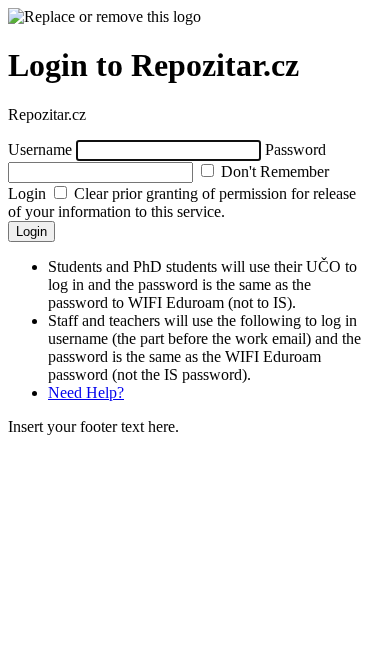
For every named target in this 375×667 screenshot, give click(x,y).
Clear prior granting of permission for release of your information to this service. (182, 202)
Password (295, 149)
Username (40, 149)
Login (31, 231)
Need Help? (86, 392)
